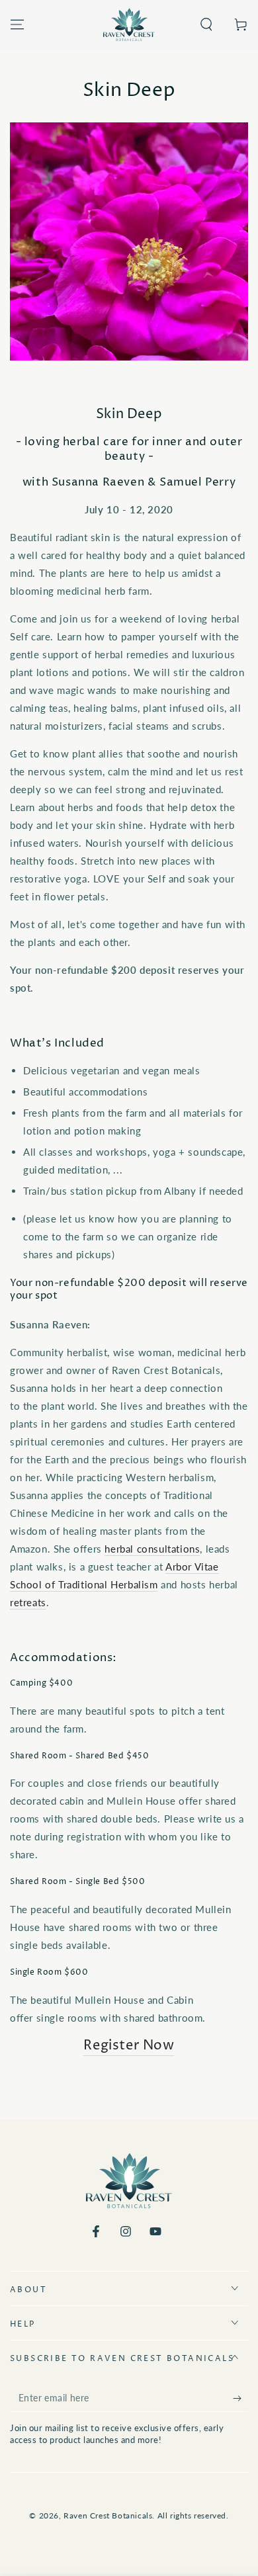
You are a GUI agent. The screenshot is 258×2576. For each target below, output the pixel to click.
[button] (206, 24)
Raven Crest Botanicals (108, 2515)
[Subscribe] (240, 2399)
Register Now (129, 2046)
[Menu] (17, 24)
